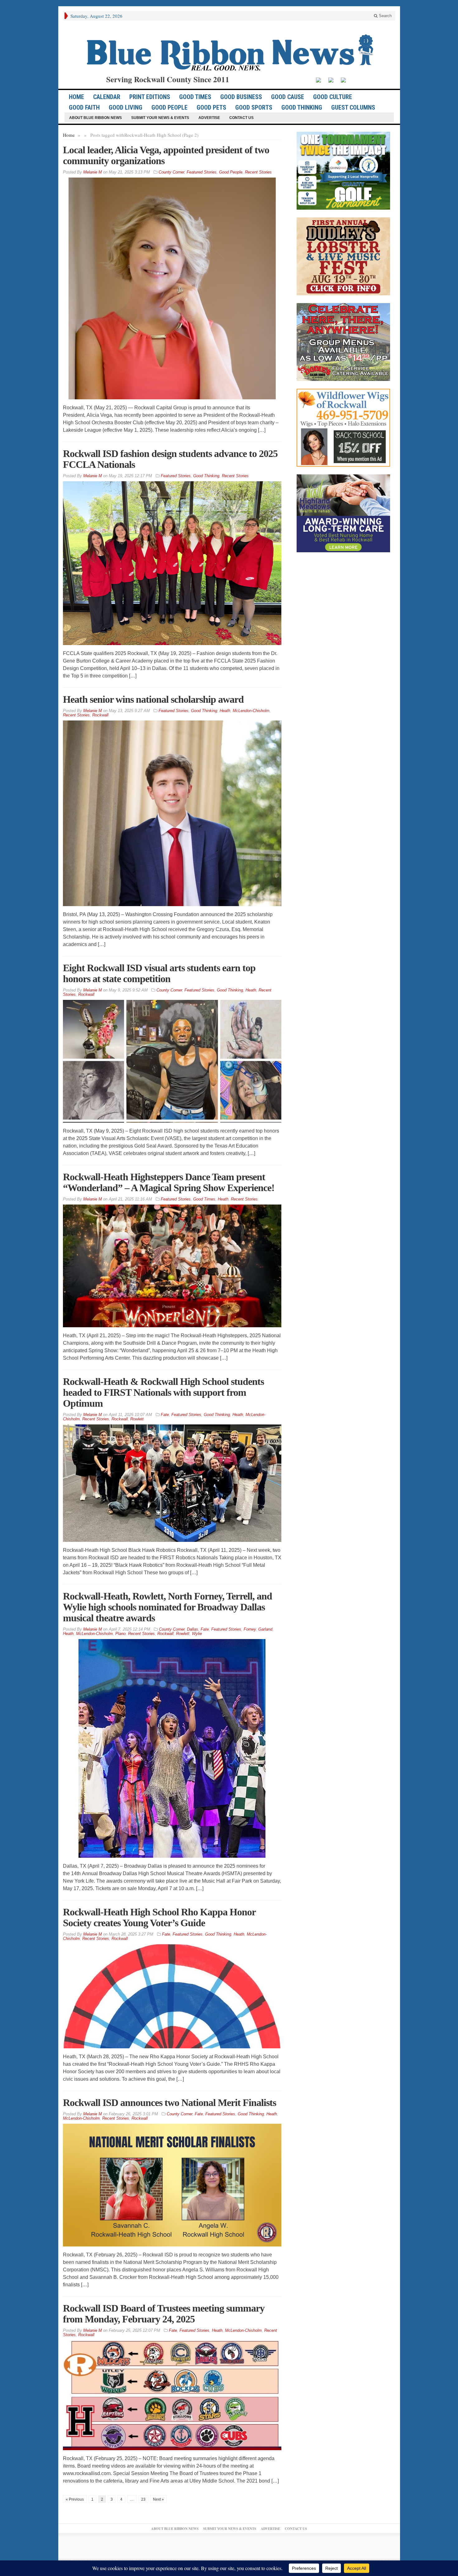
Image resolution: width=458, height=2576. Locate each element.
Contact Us (241, 118)
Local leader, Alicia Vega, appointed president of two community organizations (166, 155)
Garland (265, 1629)
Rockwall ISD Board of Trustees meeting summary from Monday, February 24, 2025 (164, 2314)
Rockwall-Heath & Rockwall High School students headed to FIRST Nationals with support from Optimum (163, 1392)
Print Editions (150, 97)
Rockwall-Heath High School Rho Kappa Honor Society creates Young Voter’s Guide (159, 1917)
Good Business (241, 97)
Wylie (197, 1634)
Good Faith (84, 107)
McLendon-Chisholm (251, 711)
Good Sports (254, 107)
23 (143, 2499)
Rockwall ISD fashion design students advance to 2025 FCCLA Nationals (170, 459)
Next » (158, 2499)
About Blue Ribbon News (95, 118)
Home (69, 135)
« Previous (75, 2499)
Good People (169, 107)
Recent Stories (258, 172)
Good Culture (333, 97)
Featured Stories (202, 172)
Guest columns (353, 107)
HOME (76, 97)
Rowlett (137, 1419)
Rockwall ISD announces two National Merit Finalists (169, 2103)
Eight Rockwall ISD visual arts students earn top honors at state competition (159, 973)
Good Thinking (302, 107)
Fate (165, 1415)
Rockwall (100, 715)
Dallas (193, 1629)
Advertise (209, 118)
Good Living (126, 107)
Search (385, 16)
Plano (120, 1634)
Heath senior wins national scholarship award (153, 699)
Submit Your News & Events (160, 118)
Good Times (195, 97)
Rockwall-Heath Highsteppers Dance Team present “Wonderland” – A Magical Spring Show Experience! (169, 1182)
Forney (250, 1629)
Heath (225, 711)
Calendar (107, 97)
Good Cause (288, 97)
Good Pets (211, 107)
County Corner (171, 172)
